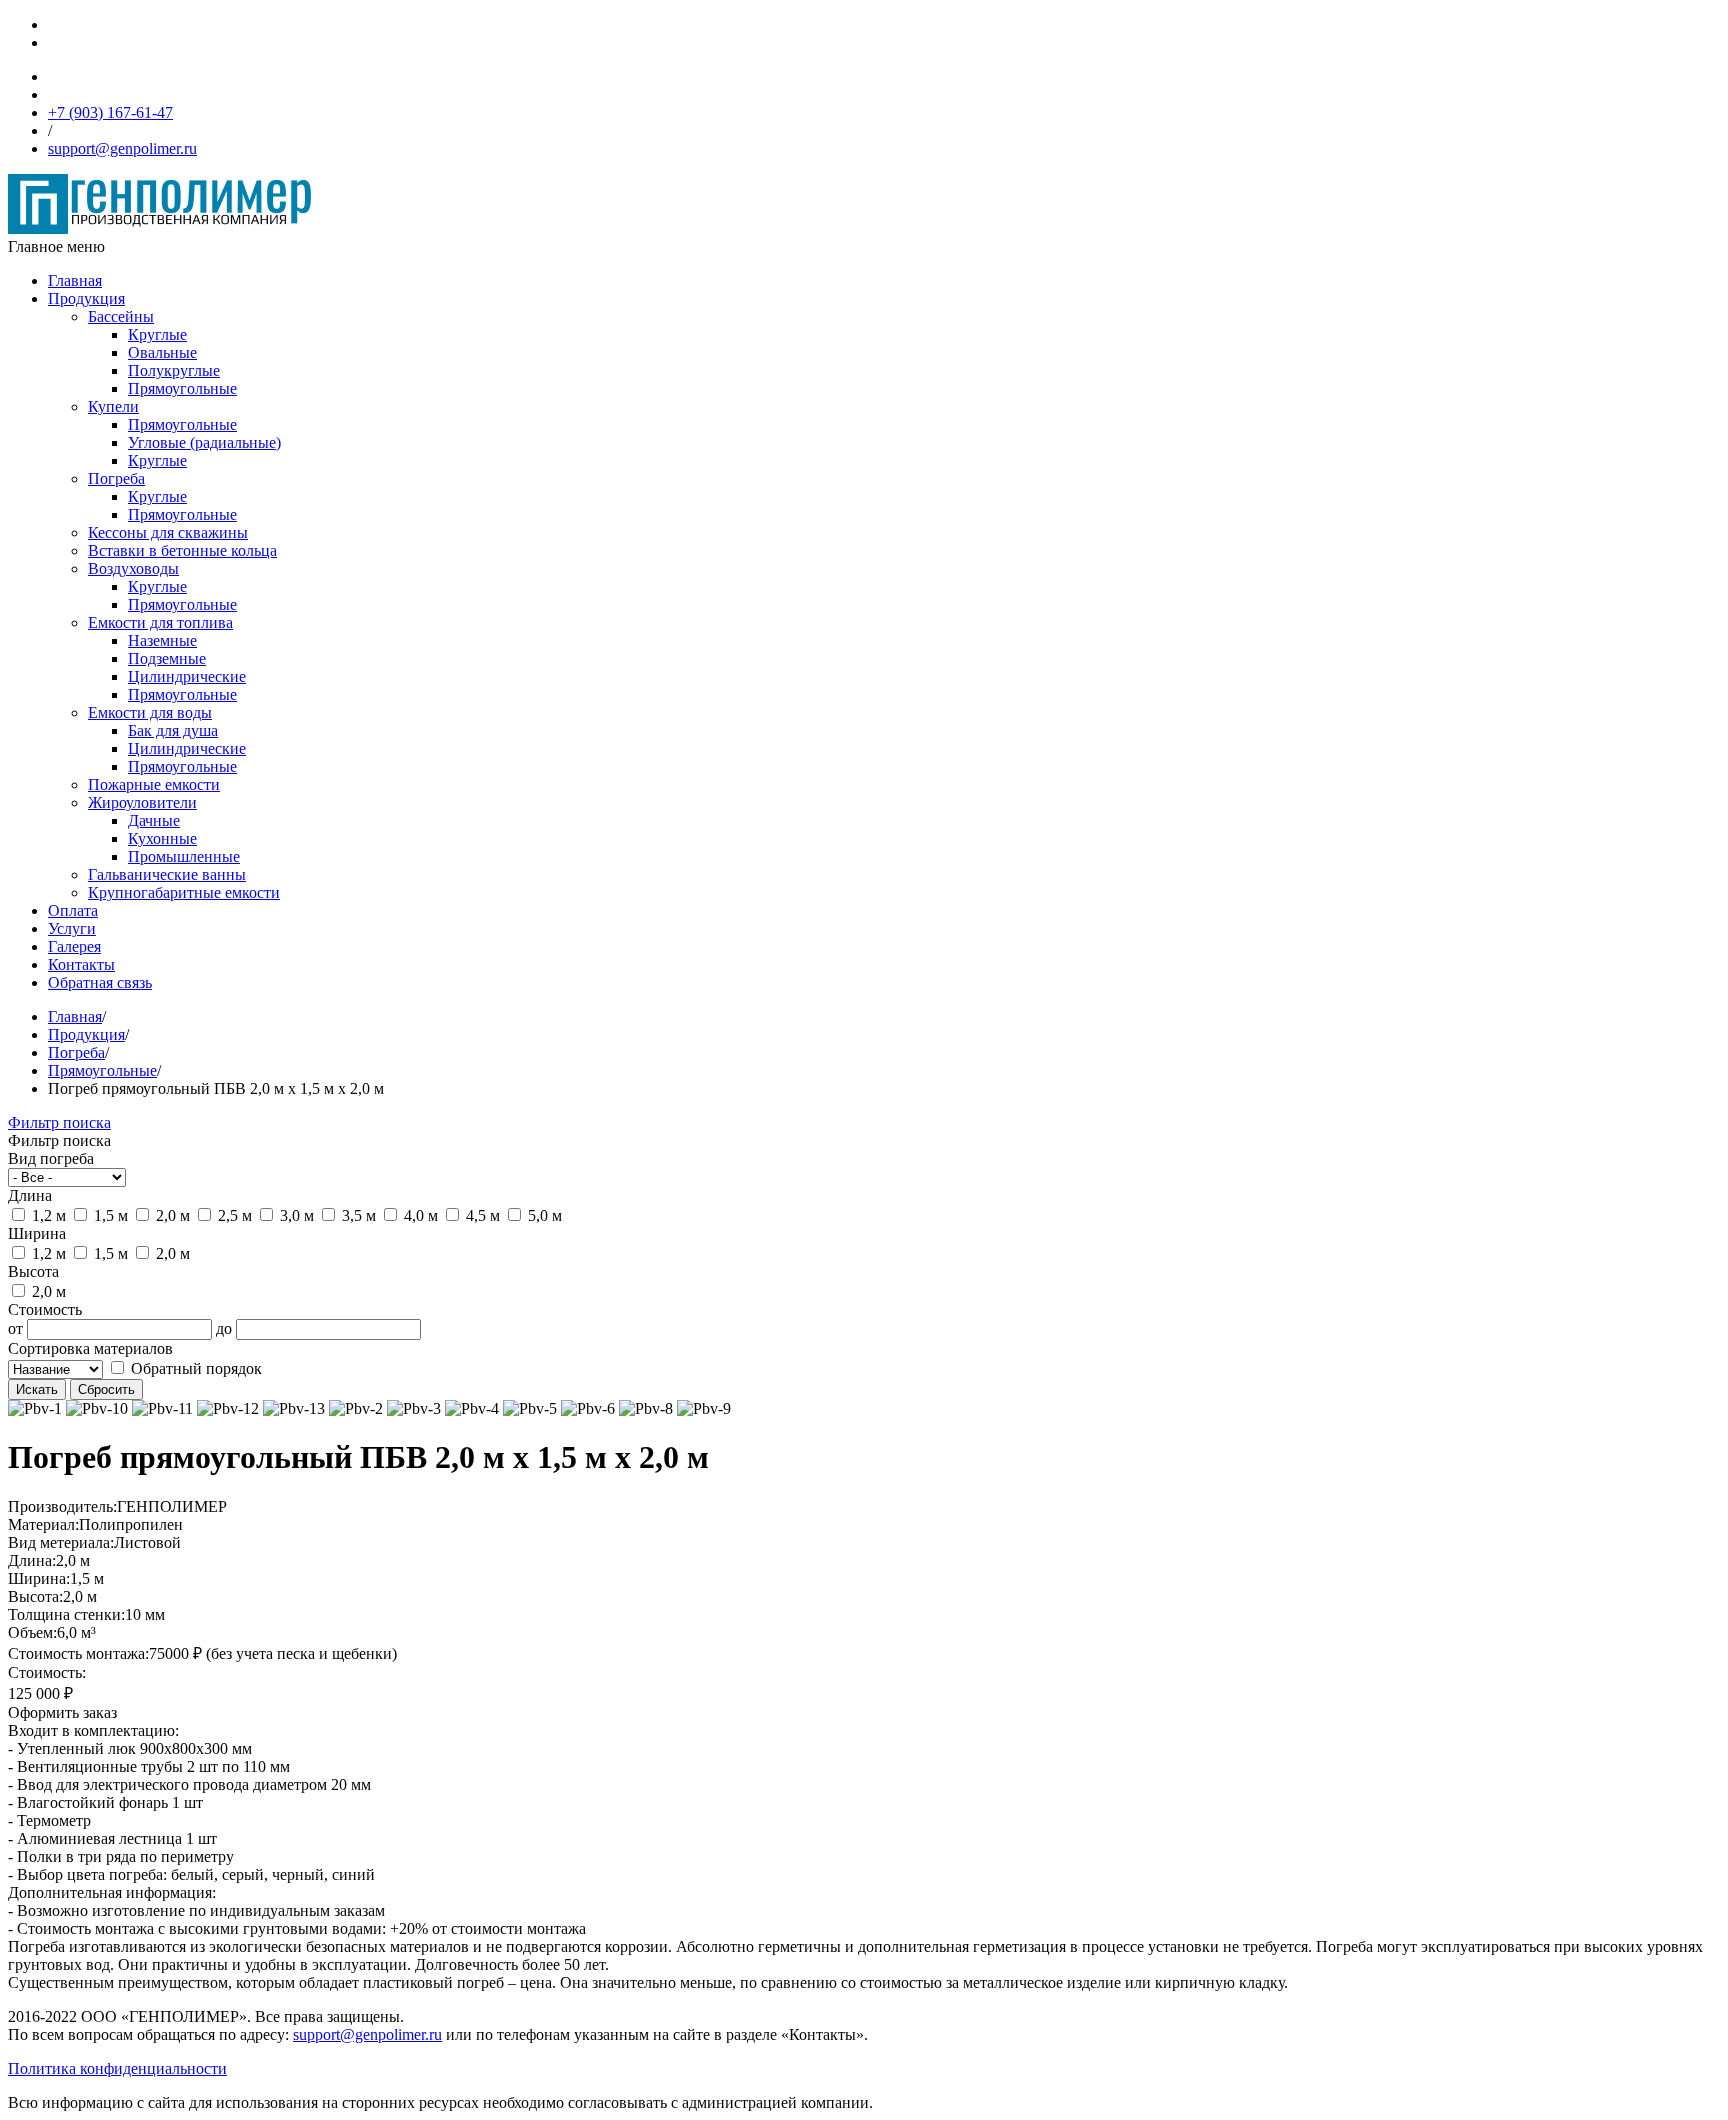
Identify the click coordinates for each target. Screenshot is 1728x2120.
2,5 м (233, 1215)
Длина (30, 1195)
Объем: (32, 1632)
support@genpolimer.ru (367, 2034)
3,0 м (295, 1215)
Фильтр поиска (59, 1122)
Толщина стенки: (66, 1614)
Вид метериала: (61, 1542)
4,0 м (419, 1215)
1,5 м (109, 1215)
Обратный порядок (194, 1368)
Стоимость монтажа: (78, 1653)
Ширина (37, 1233)
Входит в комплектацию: (93, 1730)
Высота (33, 1271)
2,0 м (171, 1215)
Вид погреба (51, 1158)
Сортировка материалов (90, 1348)
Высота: (35, 1596)
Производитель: (62, 1506)
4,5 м (481, 1215)
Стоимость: (47, 1672)
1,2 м (47, 1215)
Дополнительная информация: (112, 1892)
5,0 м (543, 1215)
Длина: (32, 1560)
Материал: (43, 1524)
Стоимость (45, 1309)
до (224, 1328)
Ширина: (39, 1578)
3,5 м (357, 1215)
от (15, 1328)
